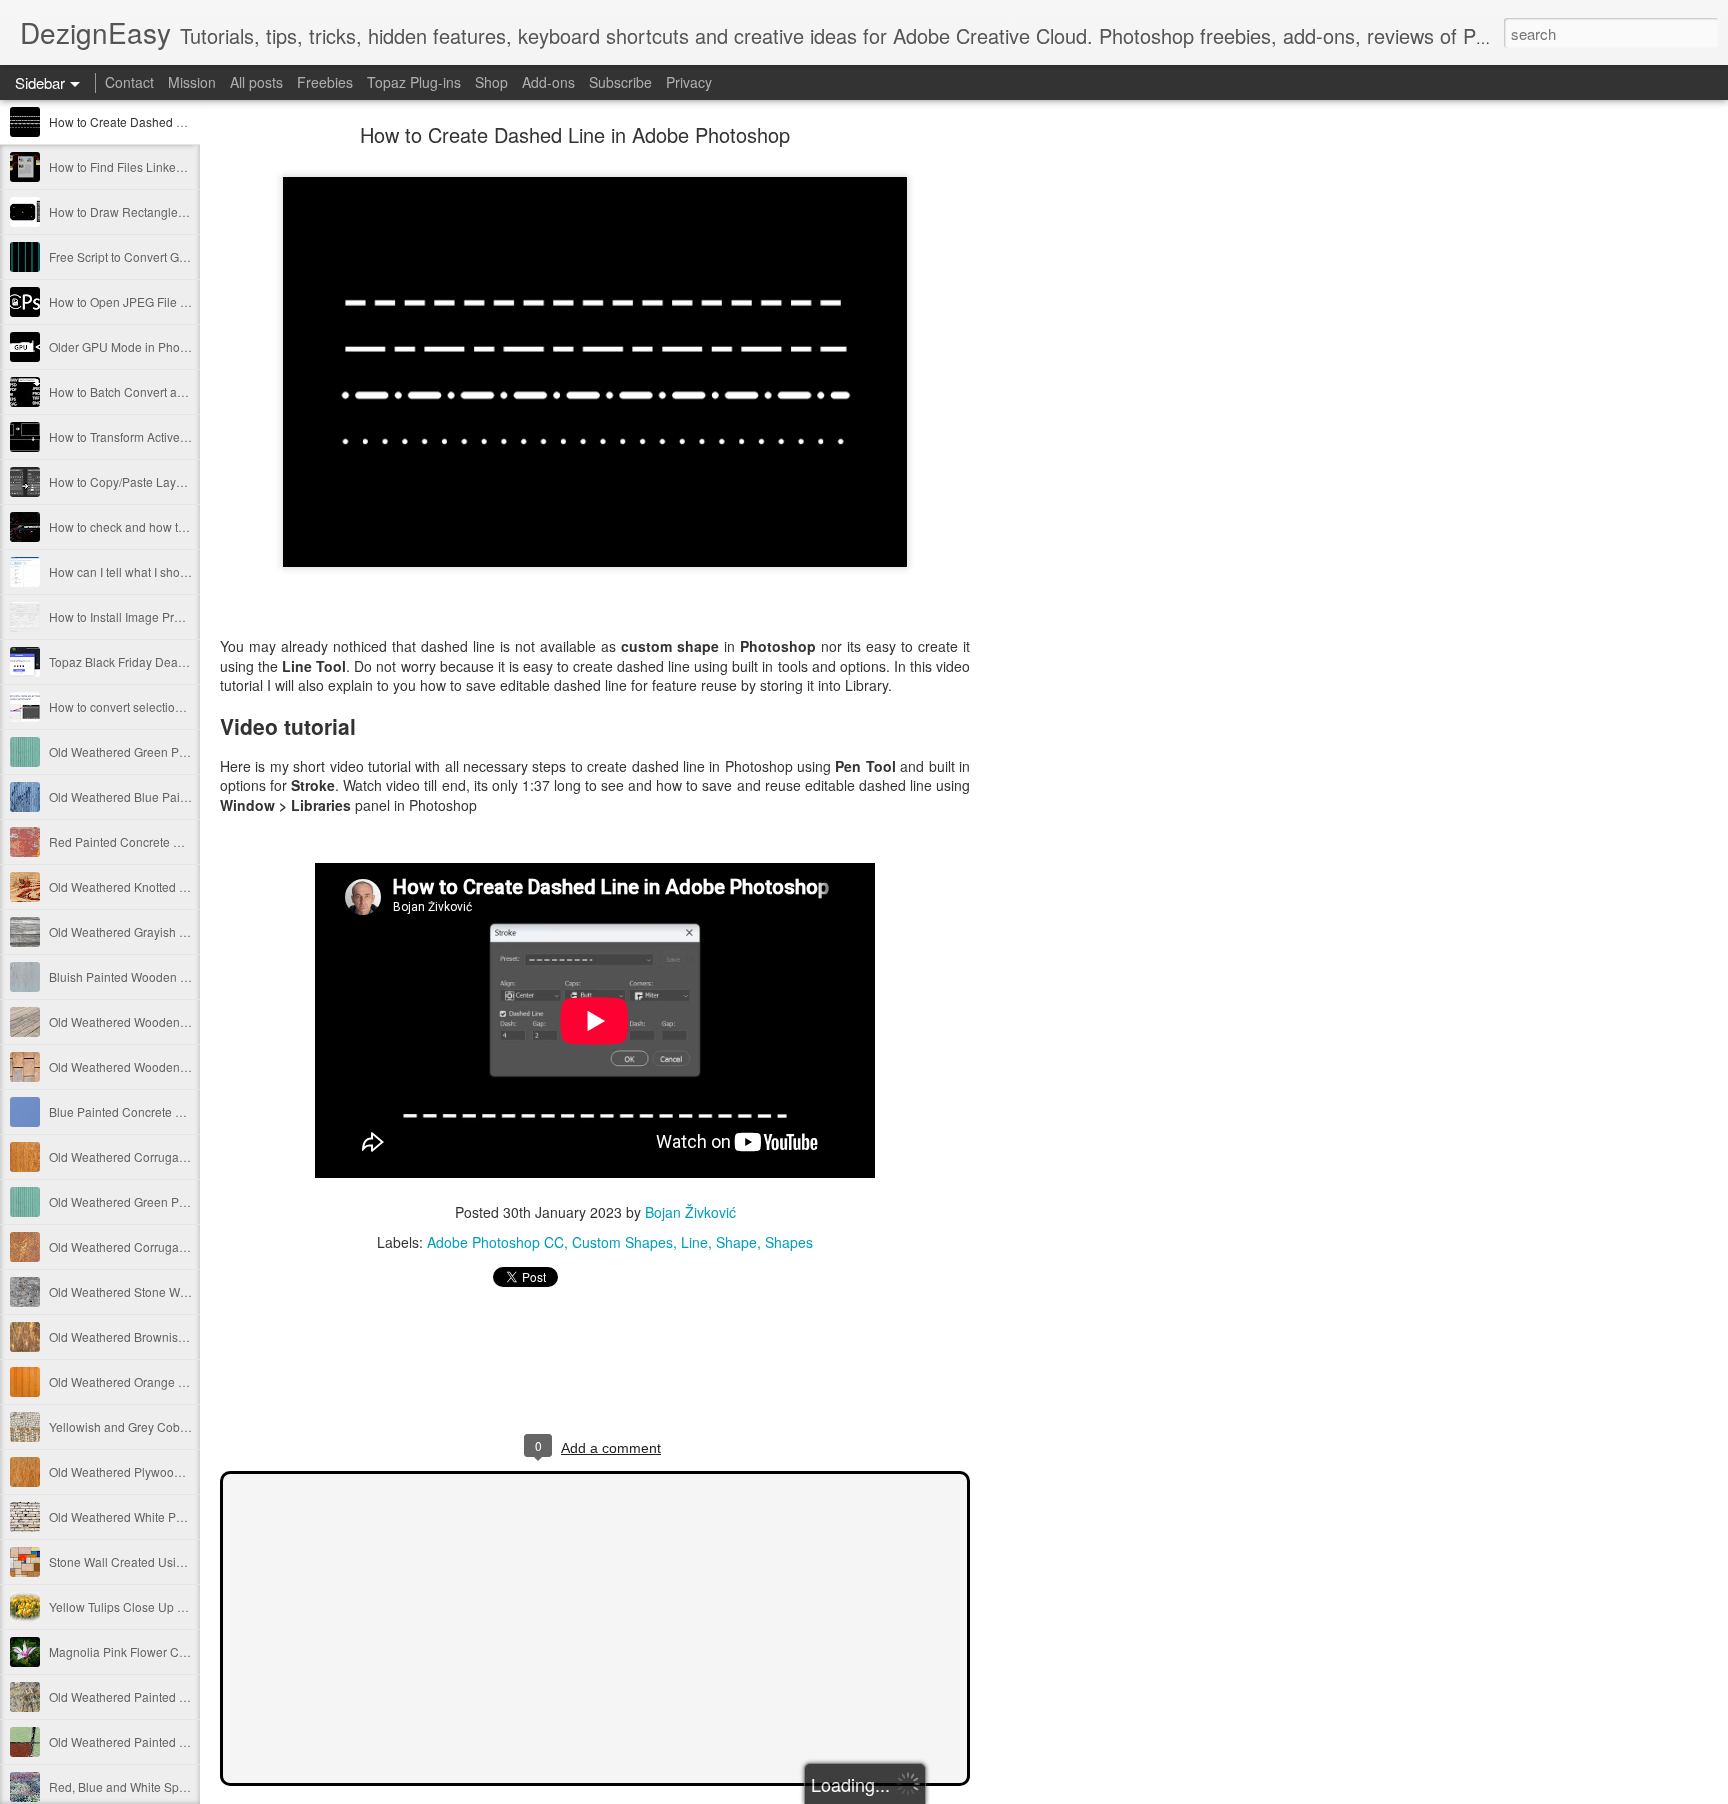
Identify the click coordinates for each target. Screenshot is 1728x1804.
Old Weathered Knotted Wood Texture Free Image (184, 886)
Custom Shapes (622, 1242)
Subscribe (620, 82)
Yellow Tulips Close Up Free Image (144, 1606)
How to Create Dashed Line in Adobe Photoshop (181, 121)
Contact (129, 82)
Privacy (689, 82)
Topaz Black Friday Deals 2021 (133, 661)
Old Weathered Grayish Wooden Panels (157, 931)
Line (694, 1242)
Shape (736, 1242)
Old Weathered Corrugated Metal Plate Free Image (187, 1156)
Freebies (325, 82)
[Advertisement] (1080, 445)
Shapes (789, 1242)
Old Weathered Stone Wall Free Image (153, 1291)
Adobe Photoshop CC (495, 1242)
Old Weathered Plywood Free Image (147, 1471)
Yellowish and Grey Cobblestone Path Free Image (184, 1426)
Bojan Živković (690, 1212)
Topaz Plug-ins (414, 82)
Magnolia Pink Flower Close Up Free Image (167, 1651)
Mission (192, 82)
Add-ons (548, 82)
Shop (491, 82)
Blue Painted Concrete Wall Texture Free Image (178, 1111)
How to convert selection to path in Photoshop (173, 706)
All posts (256, 82)
